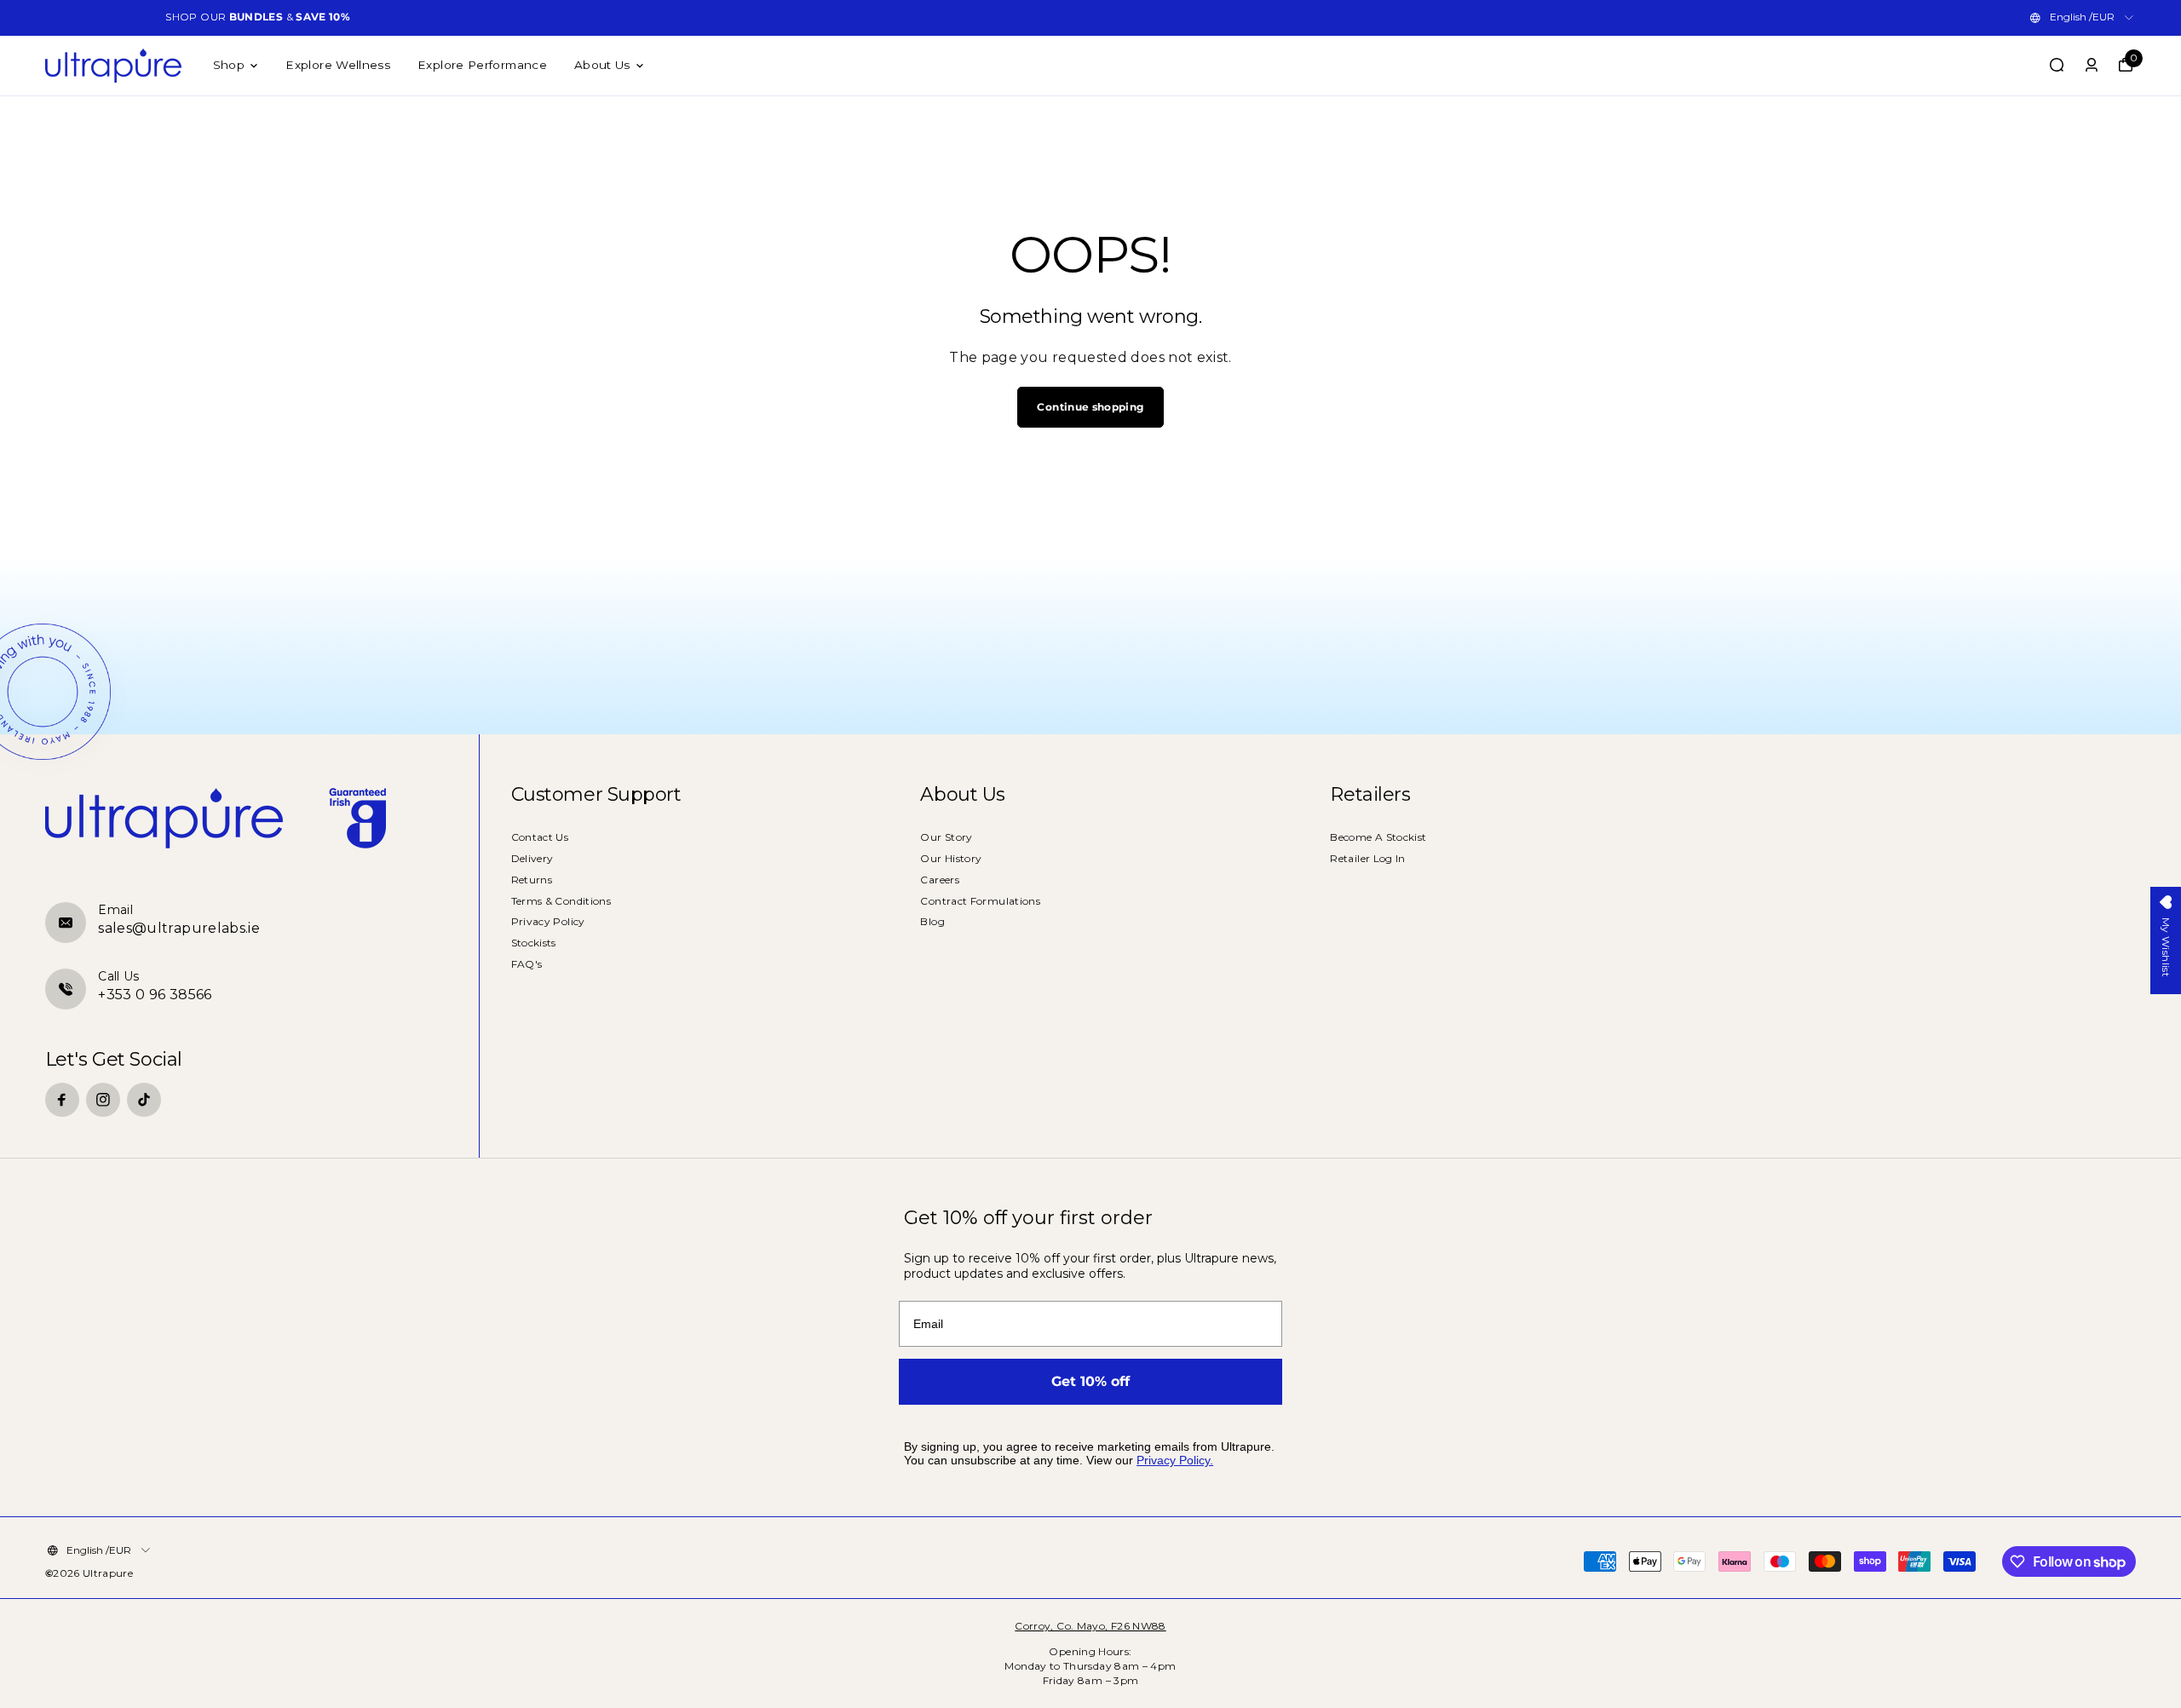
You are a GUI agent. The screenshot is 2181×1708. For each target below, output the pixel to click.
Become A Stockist (1378, 837)
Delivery (532, 858)
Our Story (946, 837)
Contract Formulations (980, 901)
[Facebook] (62, 1100)
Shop (229, 65)
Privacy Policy (548, 921)
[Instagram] (103, 1100)
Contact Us (540, 837)
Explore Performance (482, 65)
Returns (532, 880)
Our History (951, 858)
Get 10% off (1090, 1381)
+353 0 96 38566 (155, 995)
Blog (932, 921)
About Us (602, 65)
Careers (940, 880)
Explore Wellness (338, 65)
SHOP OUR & (258, 17)
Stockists (534, 943)
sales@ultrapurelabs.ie (179, 928)
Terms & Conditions (561, 901)
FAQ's (527, 964)
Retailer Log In (1367, 858)
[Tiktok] (144, 1100)
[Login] (2092, 65)
